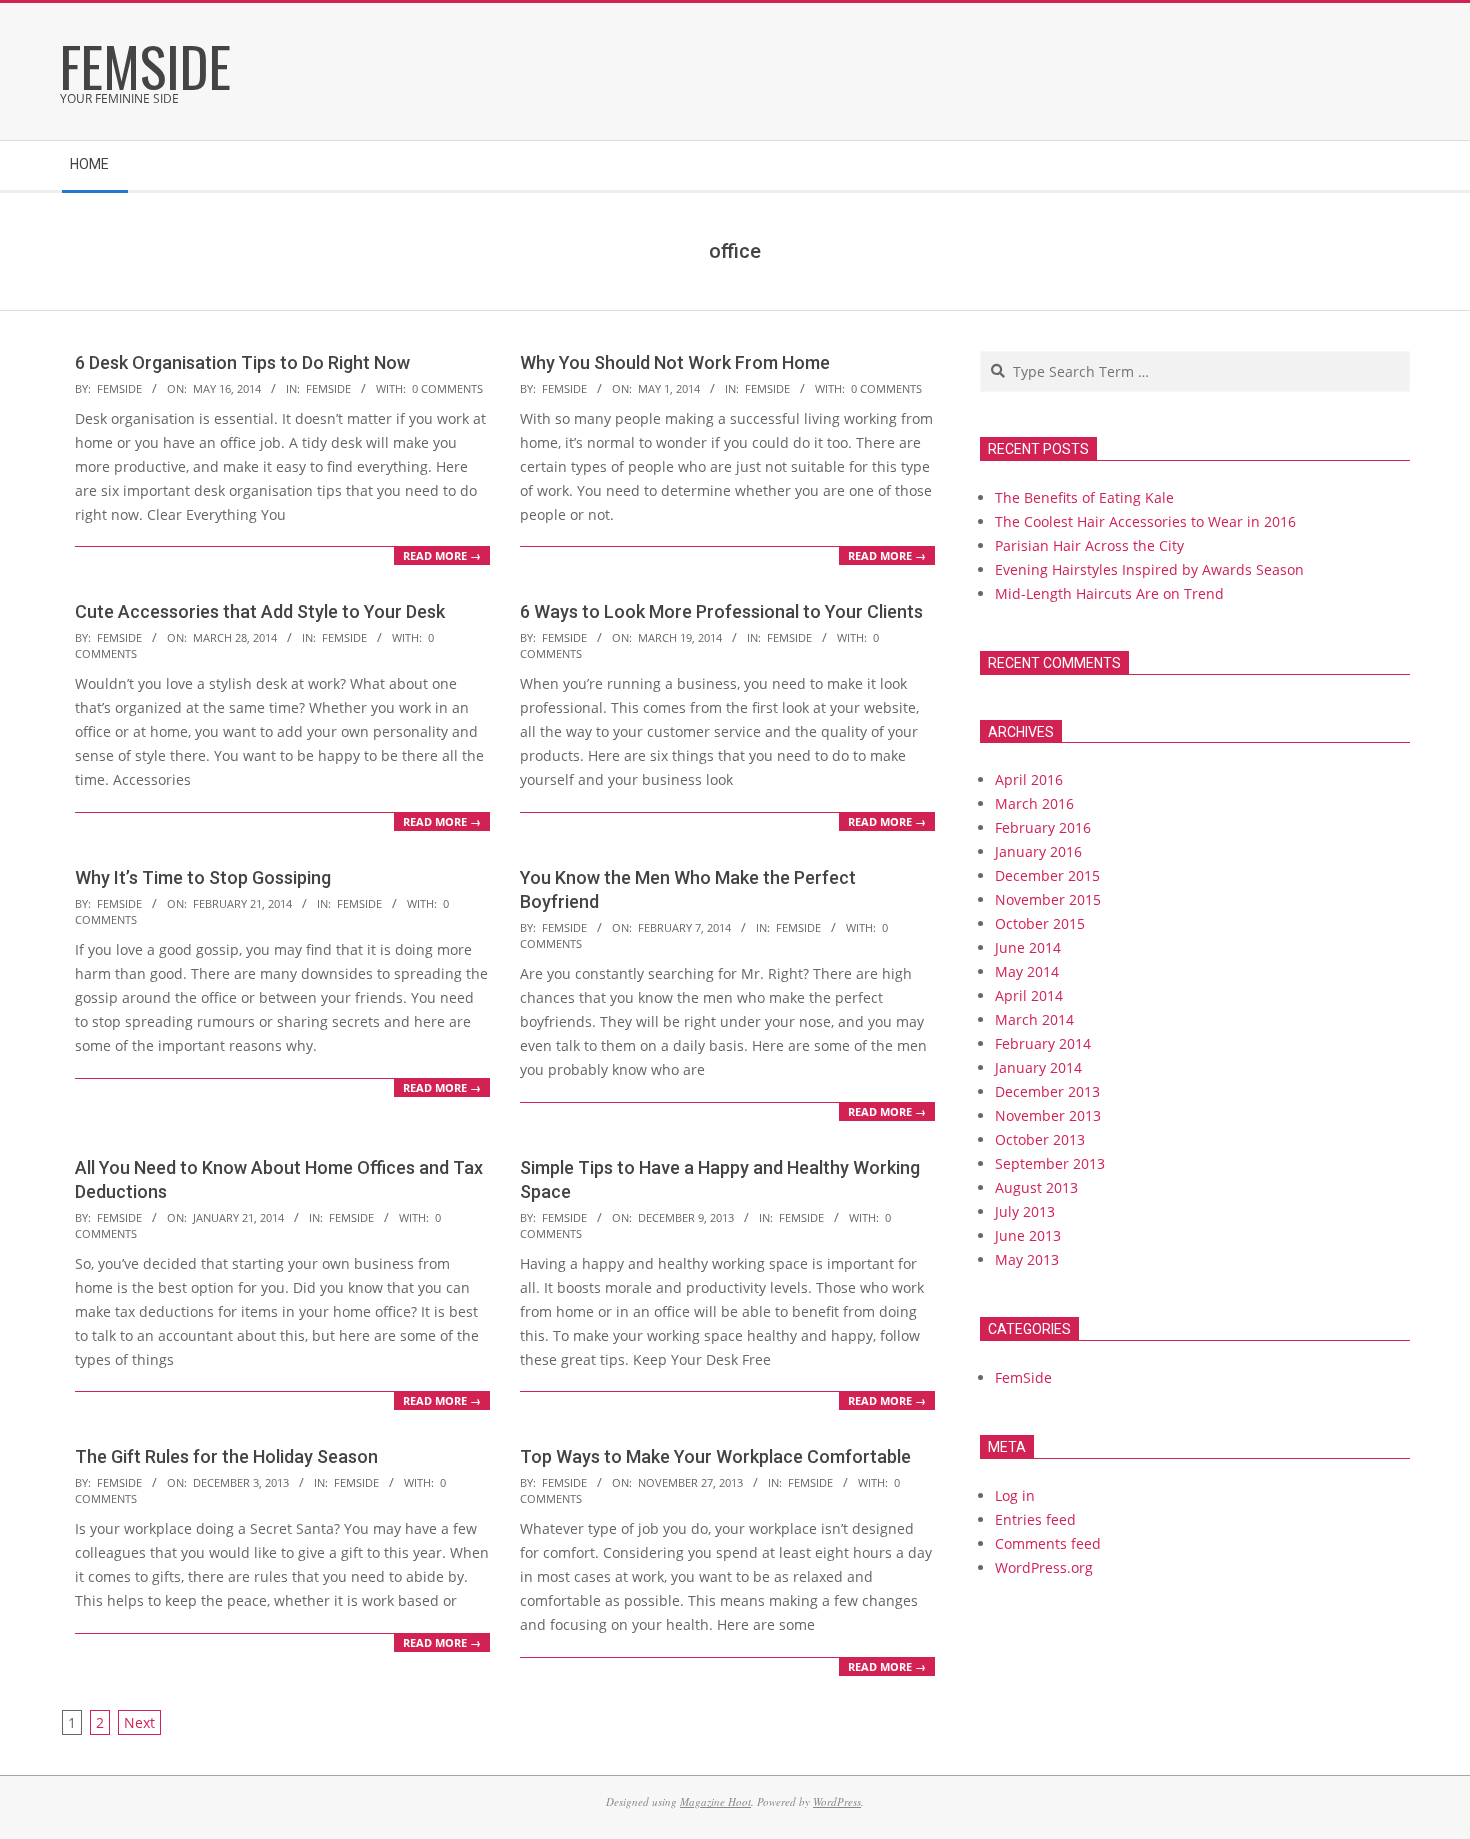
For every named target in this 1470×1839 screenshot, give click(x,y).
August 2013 (1036, 1187)
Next (139, 1722)
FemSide (328, 388)
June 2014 (1028, 947)
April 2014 (1029, 995)
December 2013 (1047, 1091)
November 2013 (1048, 1115)
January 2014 (1038, 1067)
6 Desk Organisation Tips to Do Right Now (242, 362)
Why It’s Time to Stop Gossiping (203, 877)
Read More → (442, 555)
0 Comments (447, 388)
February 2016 (1043, 827)
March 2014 (1034, 1019)
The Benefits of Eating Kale (1084, 497)
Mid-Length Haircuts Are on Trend (1109, 593)
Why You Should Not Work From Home (675, 362)
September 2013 (1050, 1163)
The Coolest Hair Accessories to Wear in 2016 (1145, 521)
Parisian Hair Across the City (1089, 545)
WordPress (837, 1801)
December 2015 (1047, 875)
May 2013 (1027, 1259)
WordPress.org (1044, 1567)
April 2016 (1029, 779)
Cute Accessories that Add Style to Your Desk (260, 611)
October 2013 (1040, 1139)
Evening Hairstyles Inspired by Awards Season (1149, 569)
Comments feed (1048, 1543)
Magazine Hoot (715, 1801)
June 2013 (1028, 1235)
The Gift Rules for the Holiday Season (226, 1456)
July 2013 (1025, 1211)
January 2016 (1038, 851)
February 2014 (1043, 1043)
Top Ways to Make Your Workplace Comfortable (715, 1456)
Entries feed (1035, 1519)
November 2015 (1048, 899)
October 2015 (1040, 923)
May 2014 (1027, 971)
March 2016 (1034, 803)
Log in (1015, 1495)
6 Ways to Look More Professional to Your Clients (721, 611)
